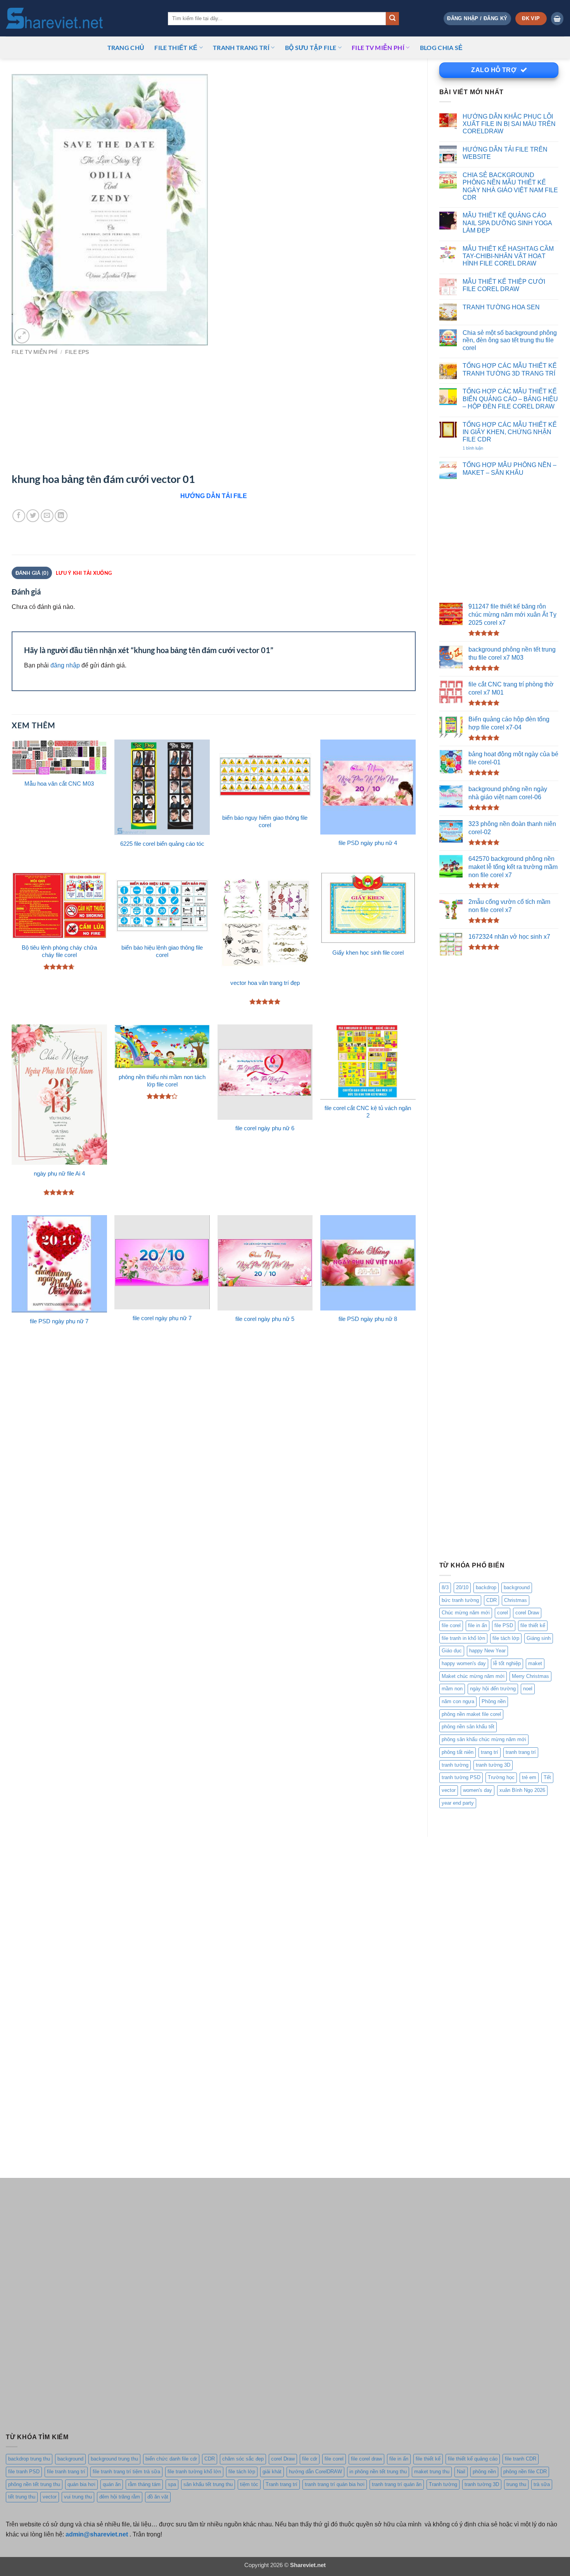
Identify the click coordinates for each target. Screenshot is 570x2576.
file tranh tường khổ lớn (194, 2472)
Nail (461, 2472)
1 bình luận (481, 448)
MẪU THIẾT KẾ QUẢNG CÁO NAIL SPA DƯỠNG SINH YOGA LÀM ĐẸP (507, 223)
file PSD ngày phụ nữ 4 (368, 843)
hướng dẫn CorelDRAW (315, 2472)
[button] (477, 18)
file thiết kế (176, 47)
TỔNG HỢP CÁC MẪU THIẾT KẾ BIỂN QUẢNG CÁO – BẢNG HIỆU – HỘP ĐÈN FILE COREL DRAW (510, 399)
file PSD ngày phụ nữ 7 (59, 1321)
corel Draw (527, 1613)
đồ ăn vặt (158, 2497)
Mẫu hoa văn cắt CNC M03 (59, 784)
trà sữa (542, 2484)
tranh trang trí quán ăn (397, 2484)
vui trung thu (78, 2497)
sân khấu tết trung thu (208, 2484)
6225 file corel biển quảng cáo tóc (162, 844)
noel (528, 1689)
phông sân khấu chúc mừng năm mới (484, 1739)
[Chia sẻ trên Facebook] (19, 516)
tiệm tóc (249, 2484)
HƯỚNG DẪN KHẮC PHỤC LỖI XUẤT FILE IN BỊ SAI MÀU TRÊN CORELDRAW (509, 124)
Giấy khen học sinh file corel (368, 953)
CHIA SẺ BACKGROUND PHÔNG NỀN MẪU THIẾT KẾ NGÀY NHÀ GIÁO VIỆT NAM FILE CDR (510, 186)
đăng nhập (65, 665)
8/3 (445, 1587)
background (517, 1587)
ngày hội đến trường (493, 1689)
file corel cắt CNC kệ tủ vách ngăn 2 (368, 1112)
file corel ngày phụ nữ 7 (162, 1318)
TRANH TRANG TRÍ (241, 47)
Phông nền (494, 1701)
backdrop (486, 1587)
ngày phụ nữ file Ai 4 (59, 1174)
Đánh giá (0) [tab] (32, 573)
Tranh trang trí (282, 2484)
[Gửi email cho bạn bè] (47, 516)
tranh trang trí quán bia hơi (335, 2484)
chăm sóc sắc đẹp (243, 2459)
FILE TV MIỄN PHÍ (378, 47)
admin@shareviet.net (97, 2534)
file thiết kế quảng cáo (473, 2459)
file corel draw (366, 2459)
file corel (451, 1625)
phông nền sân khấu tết (468, 1727)
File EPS (77, 352)
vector (449, 1790)
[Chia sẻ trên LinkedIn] (61, 516)
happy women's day (464, 1663)
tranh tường (455, 1765)
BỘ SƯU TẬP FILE (311, 47)
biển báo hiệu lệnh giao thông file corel (162, 951)
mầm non (452, 1689)
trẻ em (529, 1777)
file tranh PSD (24, 2472)
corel (503, 1613)
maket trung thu (432, 2472)
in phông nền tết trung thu (378, 2472)
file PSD (504, 1625)
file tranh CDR (521, 2459)
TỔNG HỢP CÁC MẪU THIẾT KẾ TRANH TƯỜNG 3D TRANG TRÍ (510, 369)
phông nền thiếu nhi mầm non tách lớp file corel (162, 1081)
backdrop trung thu (29, 2459)
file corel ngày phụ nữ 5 (265, 1319)
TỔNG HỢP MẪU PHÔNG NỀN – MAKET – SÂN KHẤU (510, 468)
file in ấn (478, 1625)
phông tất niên (458, 1752)
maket (535, 1663)
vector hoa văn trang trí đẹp (265, 983)
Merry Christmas (530, 1676)
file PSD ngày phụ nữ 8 (368, 1319)
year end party (458, 1803)
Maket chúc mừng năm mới (473, 1676)
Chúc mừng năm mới (466, 1613)
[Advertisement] (499, 541)
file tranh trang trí (66, 2472)
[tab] (84, 573)
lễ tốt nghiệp (507, 1663)
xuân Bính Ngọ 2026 (522, 1790)
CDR (491, 1600)
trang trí (490, 1752)
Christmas (516, 1600)
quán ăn (112, 2484)
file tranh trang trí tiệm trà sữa (126, 2472)
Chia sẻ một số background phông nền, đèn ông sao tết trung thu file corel (510, 340)
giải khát (272, 2472)
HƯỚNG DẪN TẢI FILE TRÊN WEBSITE (505, 153)
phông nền (484, 2472)
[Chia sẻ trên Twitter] (33, 516)
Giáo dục (452, 1651)
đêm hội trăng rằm (120, 2497)
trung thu (516, 2484)
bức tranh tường (460, 1600)
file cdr (310, 2459)
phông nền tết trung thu (34, 2484)
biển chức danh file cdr (171, 2459)
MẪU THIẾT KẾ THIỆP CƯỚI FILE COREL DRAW (504, 285)
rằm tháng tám (144, 2484)
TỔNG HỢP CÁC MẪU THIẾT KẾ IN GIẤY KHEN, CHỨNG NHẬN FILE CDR (510, 432)
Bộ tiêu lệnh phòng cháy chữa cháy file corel (59, 951)
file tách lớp (506, 1638)
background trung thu (114, 2459)
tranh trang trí (521, 1752)
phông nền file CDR (525, 2472)
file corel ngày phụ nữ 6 (265, 1128)
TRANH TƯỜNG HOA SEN (501, 307)
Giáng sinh (539, 1638)
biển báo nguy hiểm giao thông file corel (265, 822)
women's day (478, 1790)
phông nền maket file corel (471, 1714)
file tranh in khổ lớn (463, 1638)
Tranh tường (443, 2484)
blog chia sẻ (441, 47)
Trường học (501, 1777)
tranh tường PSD (461, 1777)
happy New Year (487, 1651)
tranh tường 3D (493, 1765)
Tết (547, 1777)
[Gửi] (392, 19)
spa (172, 2484)
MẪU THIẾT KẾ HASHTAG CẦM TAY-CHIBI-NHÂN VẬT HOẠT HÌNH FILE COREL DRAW (508, 256)
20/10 (462, 1587)
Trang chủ (126, 47)
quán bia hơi (81, 2484)
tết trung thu (22, 2497)
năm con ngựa (458, 1701)
